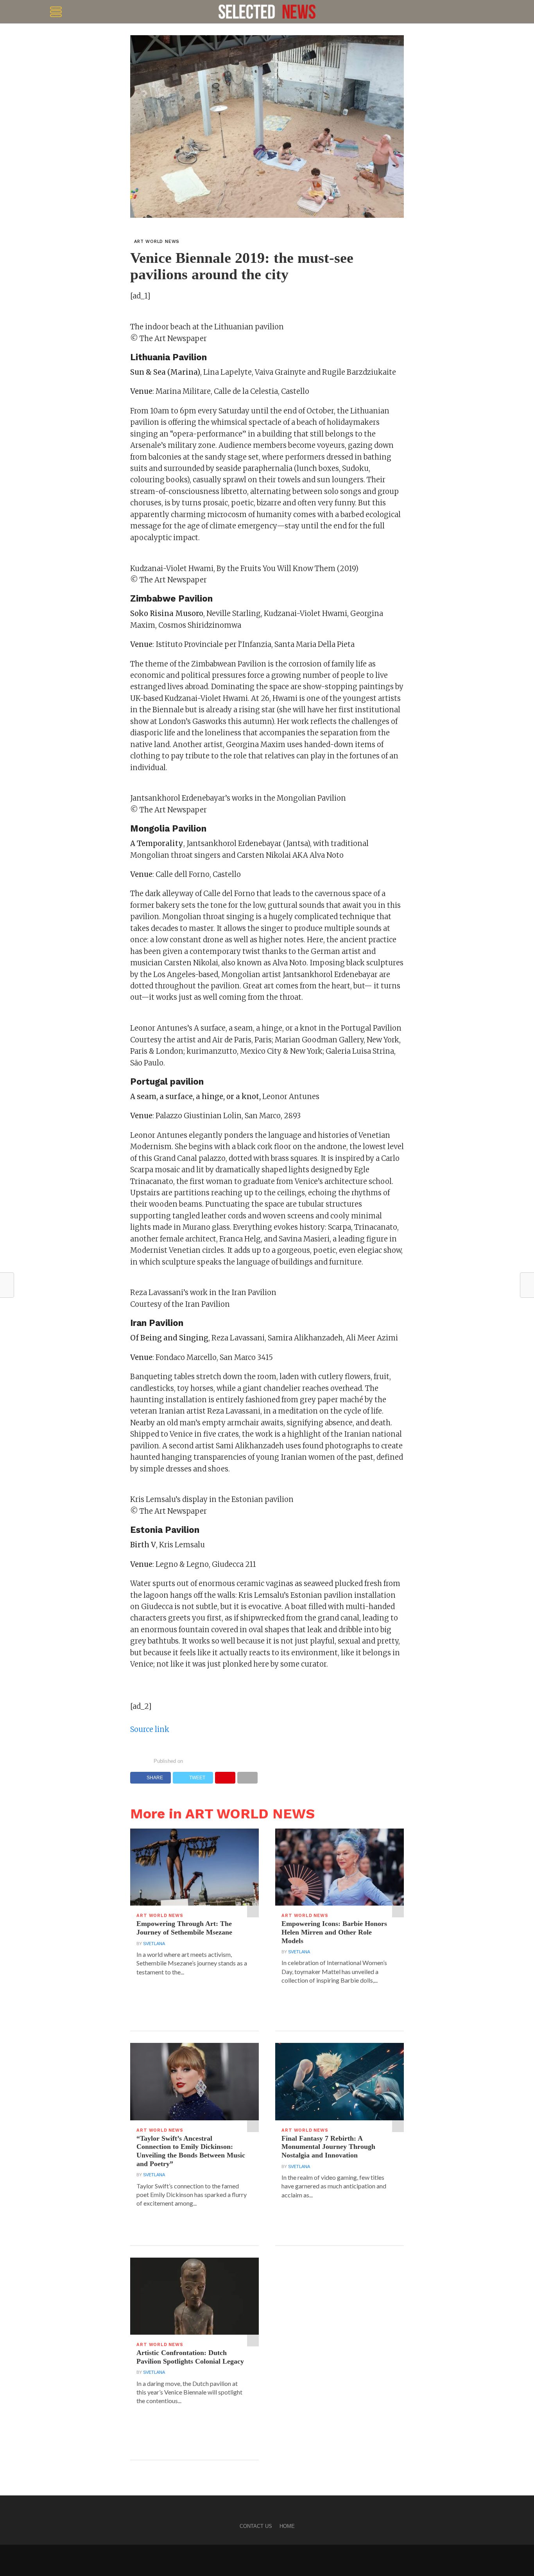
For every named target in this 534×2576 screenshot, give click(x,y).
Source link (150, 1729)
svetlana (154, 1944)
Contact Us (256, 2526)
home (287, 2526)
